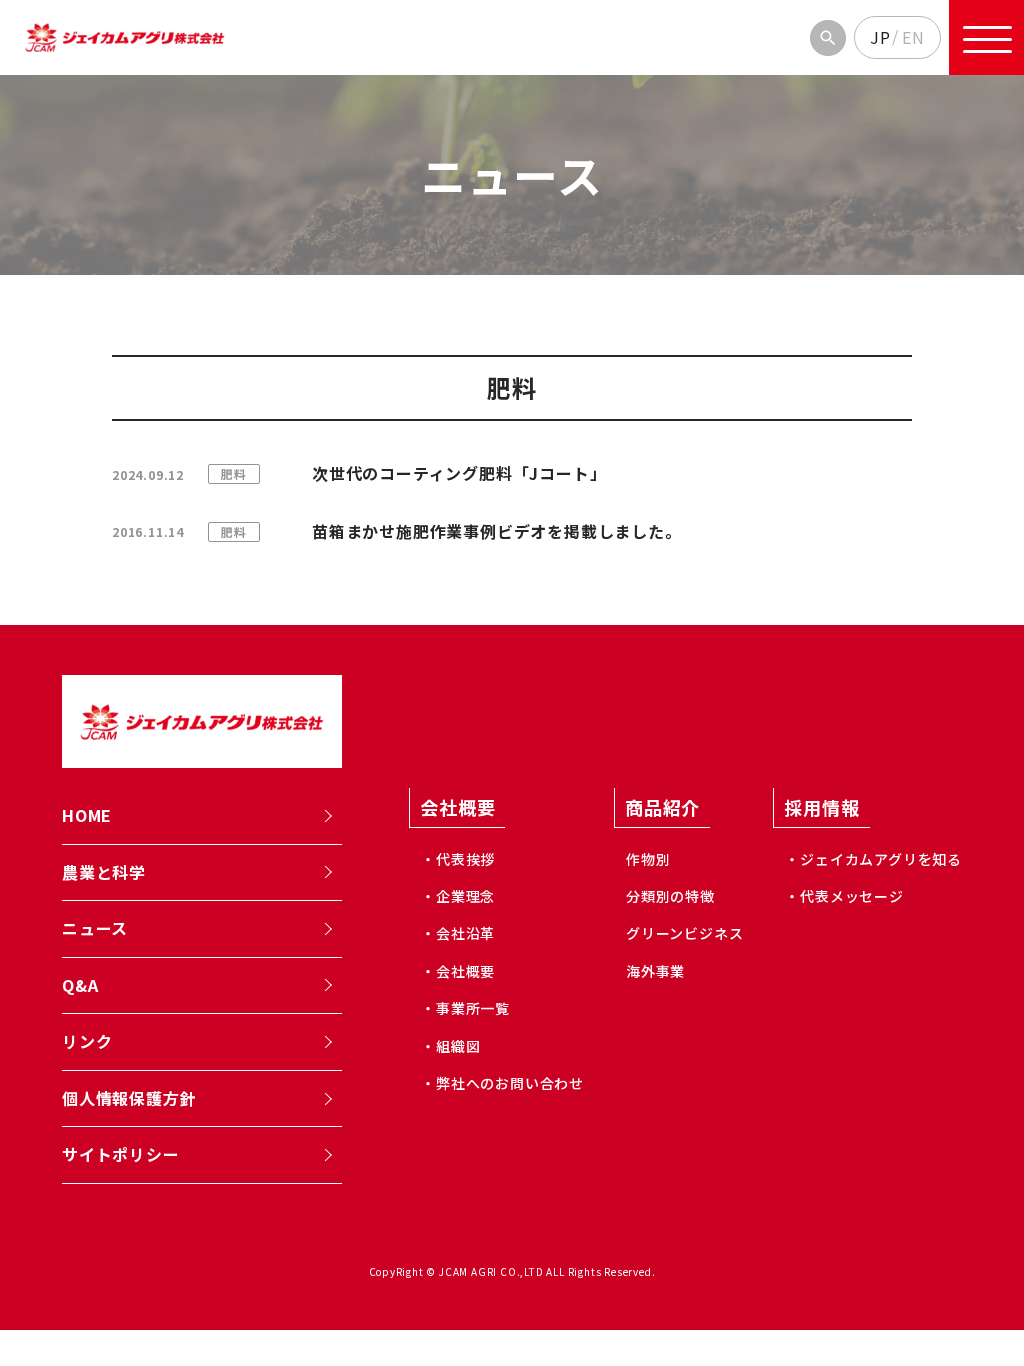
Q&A (80, 985)
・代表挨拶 (458, 859)
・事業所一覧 (465, 1008)
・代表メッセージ (844, 896)
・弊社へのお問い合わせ (502, 1083)
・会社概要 (458, 971)
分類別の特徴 (670, 896)
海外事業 (655, 971)
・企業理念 (458, 896)
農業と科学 (104, 872)
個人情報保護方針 (129, 1098)
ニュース (95, 928)
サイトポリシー (121, 1154)
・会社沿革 (458, 933)
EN (913, 37)
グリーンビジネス (684, 933)
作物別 (648, 859)
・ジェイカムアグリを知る (873, 859)
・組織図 (450, 1046)
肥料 (234, 473)
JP (880, 37)
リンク (87, 1041)
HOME (87, 815)
